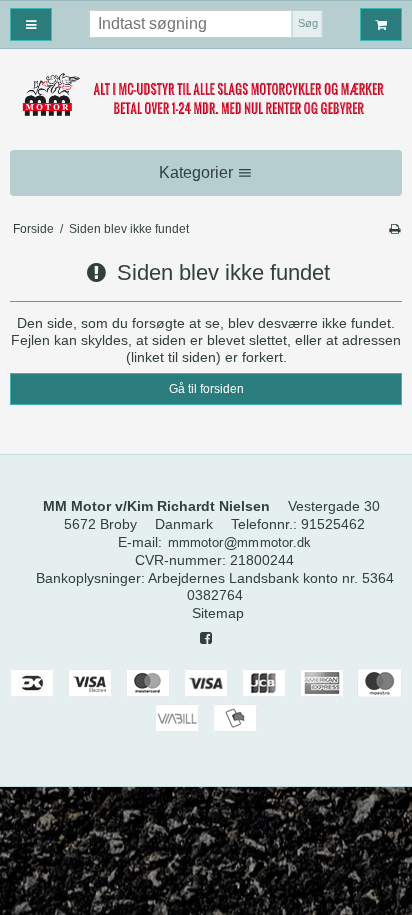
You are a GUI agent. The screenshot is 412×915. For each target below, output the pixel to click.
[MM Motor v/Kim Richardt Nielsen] (206, 95)
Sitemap (218, 613)
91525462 (333, 524)
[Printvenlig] (394, 229)
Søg (308, 23)
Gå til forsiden (206, 389)
